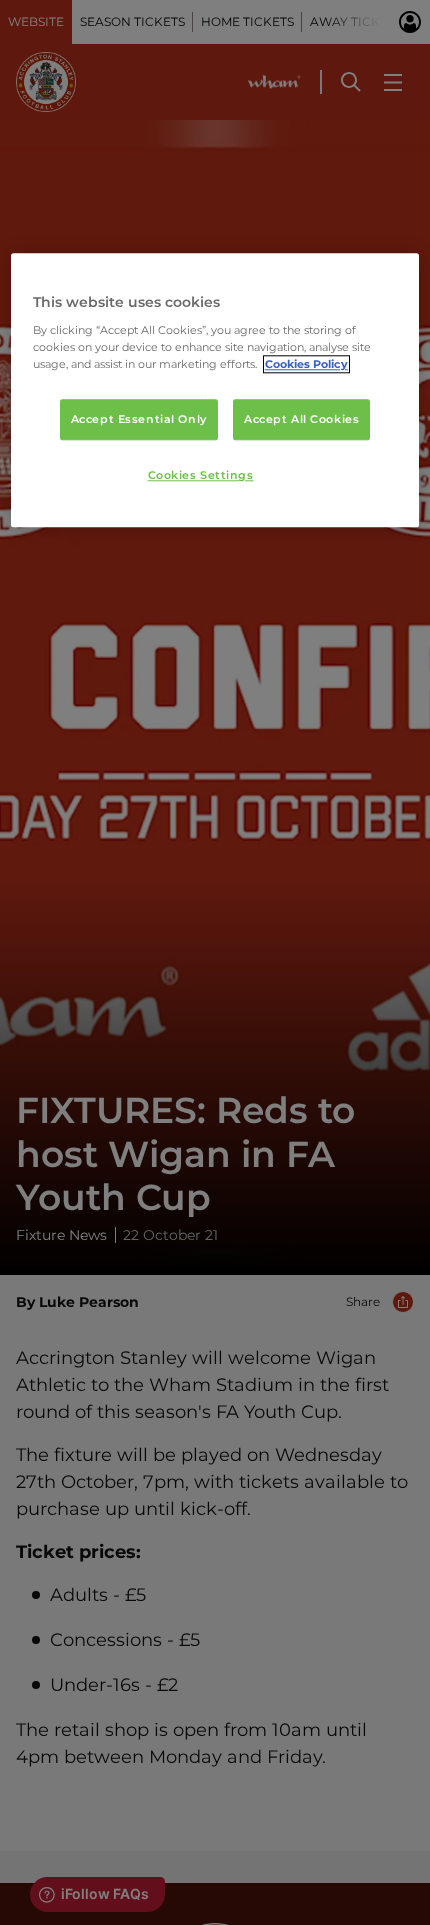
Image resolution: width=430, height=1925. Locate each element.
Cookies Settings (201, 476)
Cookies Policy (306, 365)
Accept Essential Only (139, 419)
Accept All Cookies (301, 419)
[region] (215, 390)
